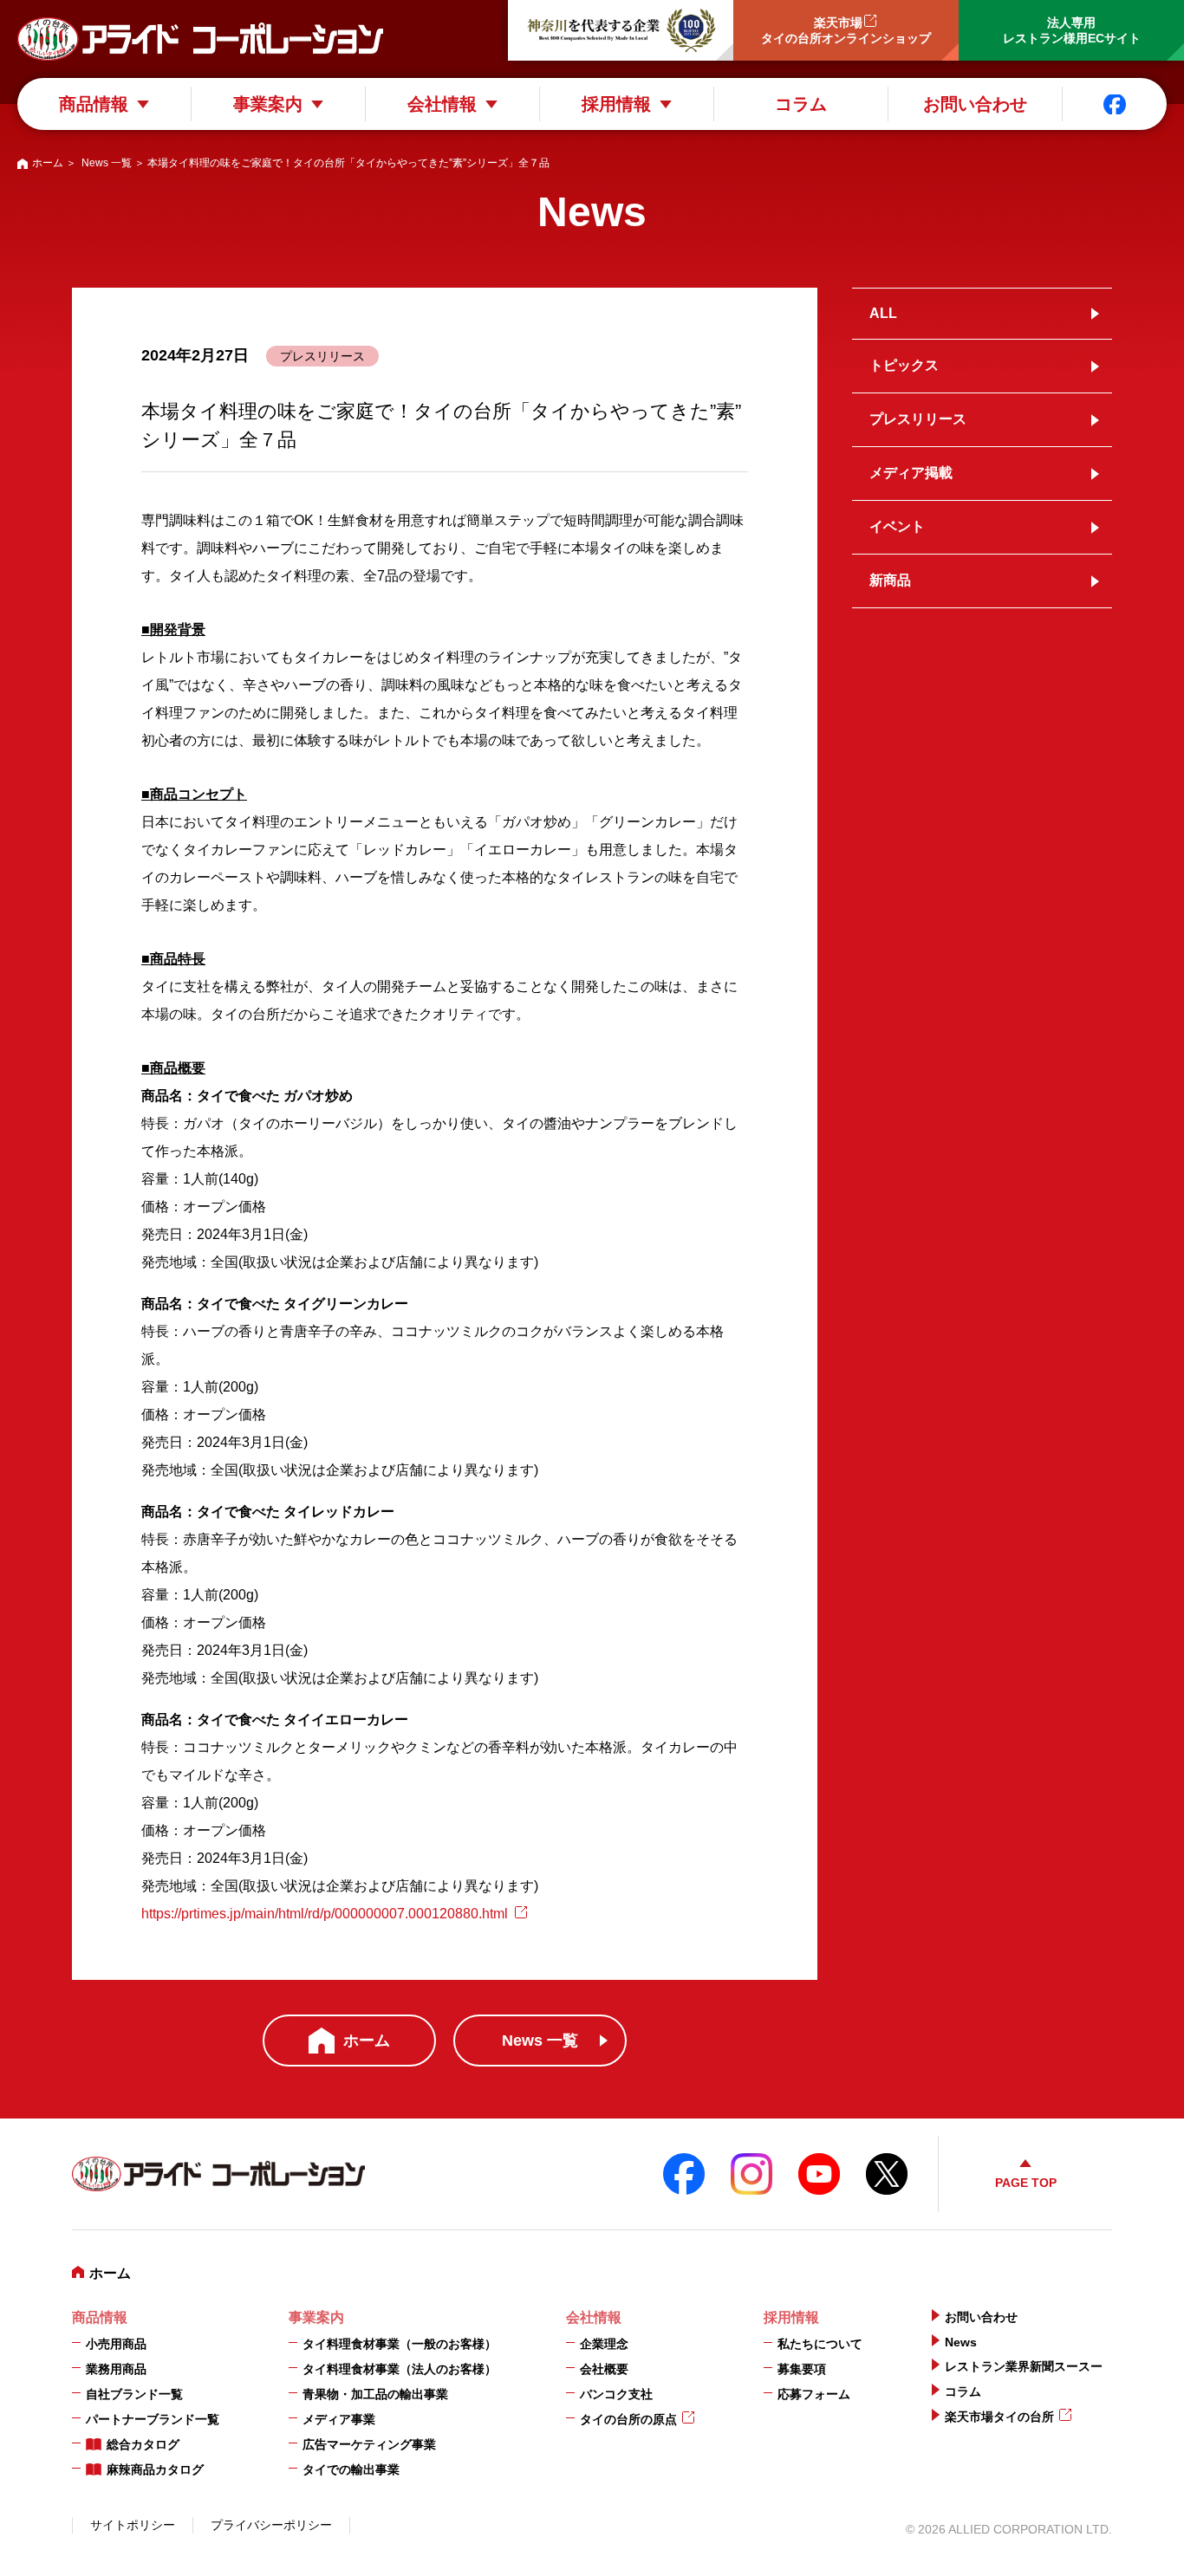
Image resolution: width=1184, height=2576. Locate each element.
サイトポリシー (133, 2525)
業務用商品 (116, 2369)
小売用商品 (116, 2344)
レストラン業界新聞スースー (1024, 2366)
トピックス (904, 365)
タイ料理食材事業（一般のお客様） (400, 2344)
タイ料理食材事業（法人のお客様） (400, 2369)
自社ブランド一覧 (134, 2394)
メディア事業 (339, 2419)
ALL (883, 313)
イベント (897, 526)
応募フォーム (814, 2394)
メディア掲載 (911, 473)
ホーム (48, 163)
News (961, 2342)
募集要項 (802, 2369)
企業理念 (604, 2344)
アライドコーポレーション (200, 39)
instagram (751, 2174)
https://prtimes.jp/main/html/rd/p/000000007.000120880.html (325, 1914)
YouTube (819, 2174)
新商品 (890, 580)
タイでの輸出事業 (351, 2469)
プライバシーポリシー (271, 2525)
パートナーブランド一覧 (153, 2419)
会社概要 (604, 2369)
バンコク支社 (616, 2394)
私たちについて (820, 2344)
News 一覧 (107, 163)
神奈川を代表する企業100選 (621, 30)
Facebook (1115, 104)
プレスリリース (918, 419)
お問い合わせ (975, 104)
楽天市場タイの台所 (999, 2417)
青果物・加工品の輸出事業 (375, 2394)
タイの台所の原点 (628, 2419)
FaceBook (684, 2174)
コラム (801, 104)
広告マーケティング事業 (369, 2444)
